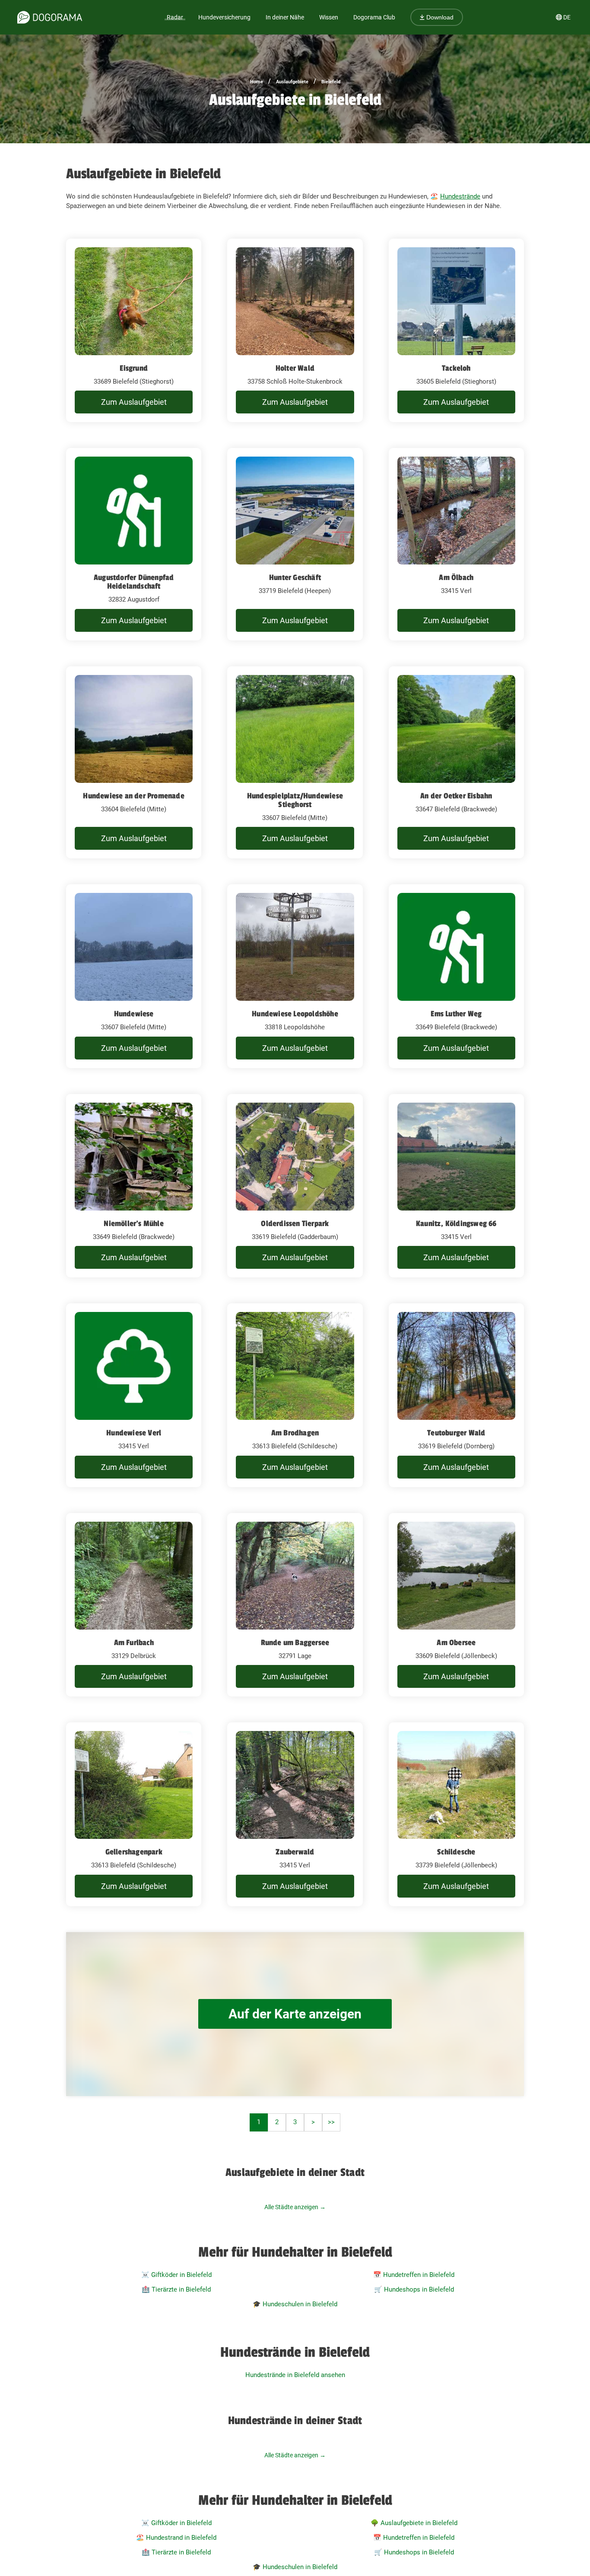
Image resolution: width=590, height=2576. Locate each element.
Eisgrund (134, 368)
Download (439, 17)
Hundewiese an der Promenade (133, 796)
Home (257, 82)
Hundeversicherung (224, 17)
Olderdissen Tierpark (295, 1223)
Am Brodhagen (295, 1433)
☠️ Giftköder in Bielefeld (176, 2275)
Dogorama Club (374, 17)
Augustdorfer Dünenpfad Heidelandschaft (134, 582)
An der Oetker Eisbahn (456, 796)
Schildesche (456, 1852)
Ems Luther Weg (456, 1014)
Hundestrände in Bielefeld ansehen (295, 2375)
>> (331, 2122)
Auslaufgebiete (292, 82)
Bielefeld (331, 82)
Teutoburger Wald (456, 1433)
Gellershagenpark (134, 1852)
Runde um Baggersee (295, 1643)
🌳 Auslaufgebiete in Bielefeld (414, 2523)
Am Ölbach (456, 577)
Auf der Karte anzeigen (295, 2014)
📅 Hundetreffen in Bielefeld (414, 2275)
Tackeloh (456, 368)
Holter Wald (295, 368)
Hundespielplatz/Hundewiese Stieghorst (295, 800)
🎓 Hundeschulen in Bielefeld (295, 2304)
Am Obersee (456, 1643)
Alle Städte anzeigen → (295, 2207)
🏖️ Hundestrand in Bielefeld (176, 2538)
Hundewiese (134, 1014)
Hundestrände (460, 196)
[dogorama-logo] (50, 17)
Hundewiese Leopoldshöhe (295, 1014)
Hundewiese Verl (134, 1433)
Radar (175, 17)
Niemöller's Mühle (133, 1223)
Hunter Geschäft (295, 577)
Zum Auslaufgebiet (134, 402)
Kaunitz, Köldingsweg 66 (456, 1223)
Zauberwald (295, 1852)
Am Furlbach (134, 1643)
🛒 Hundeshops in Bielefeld (414, 2289)
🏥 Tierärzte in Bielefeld (176, 2289)
